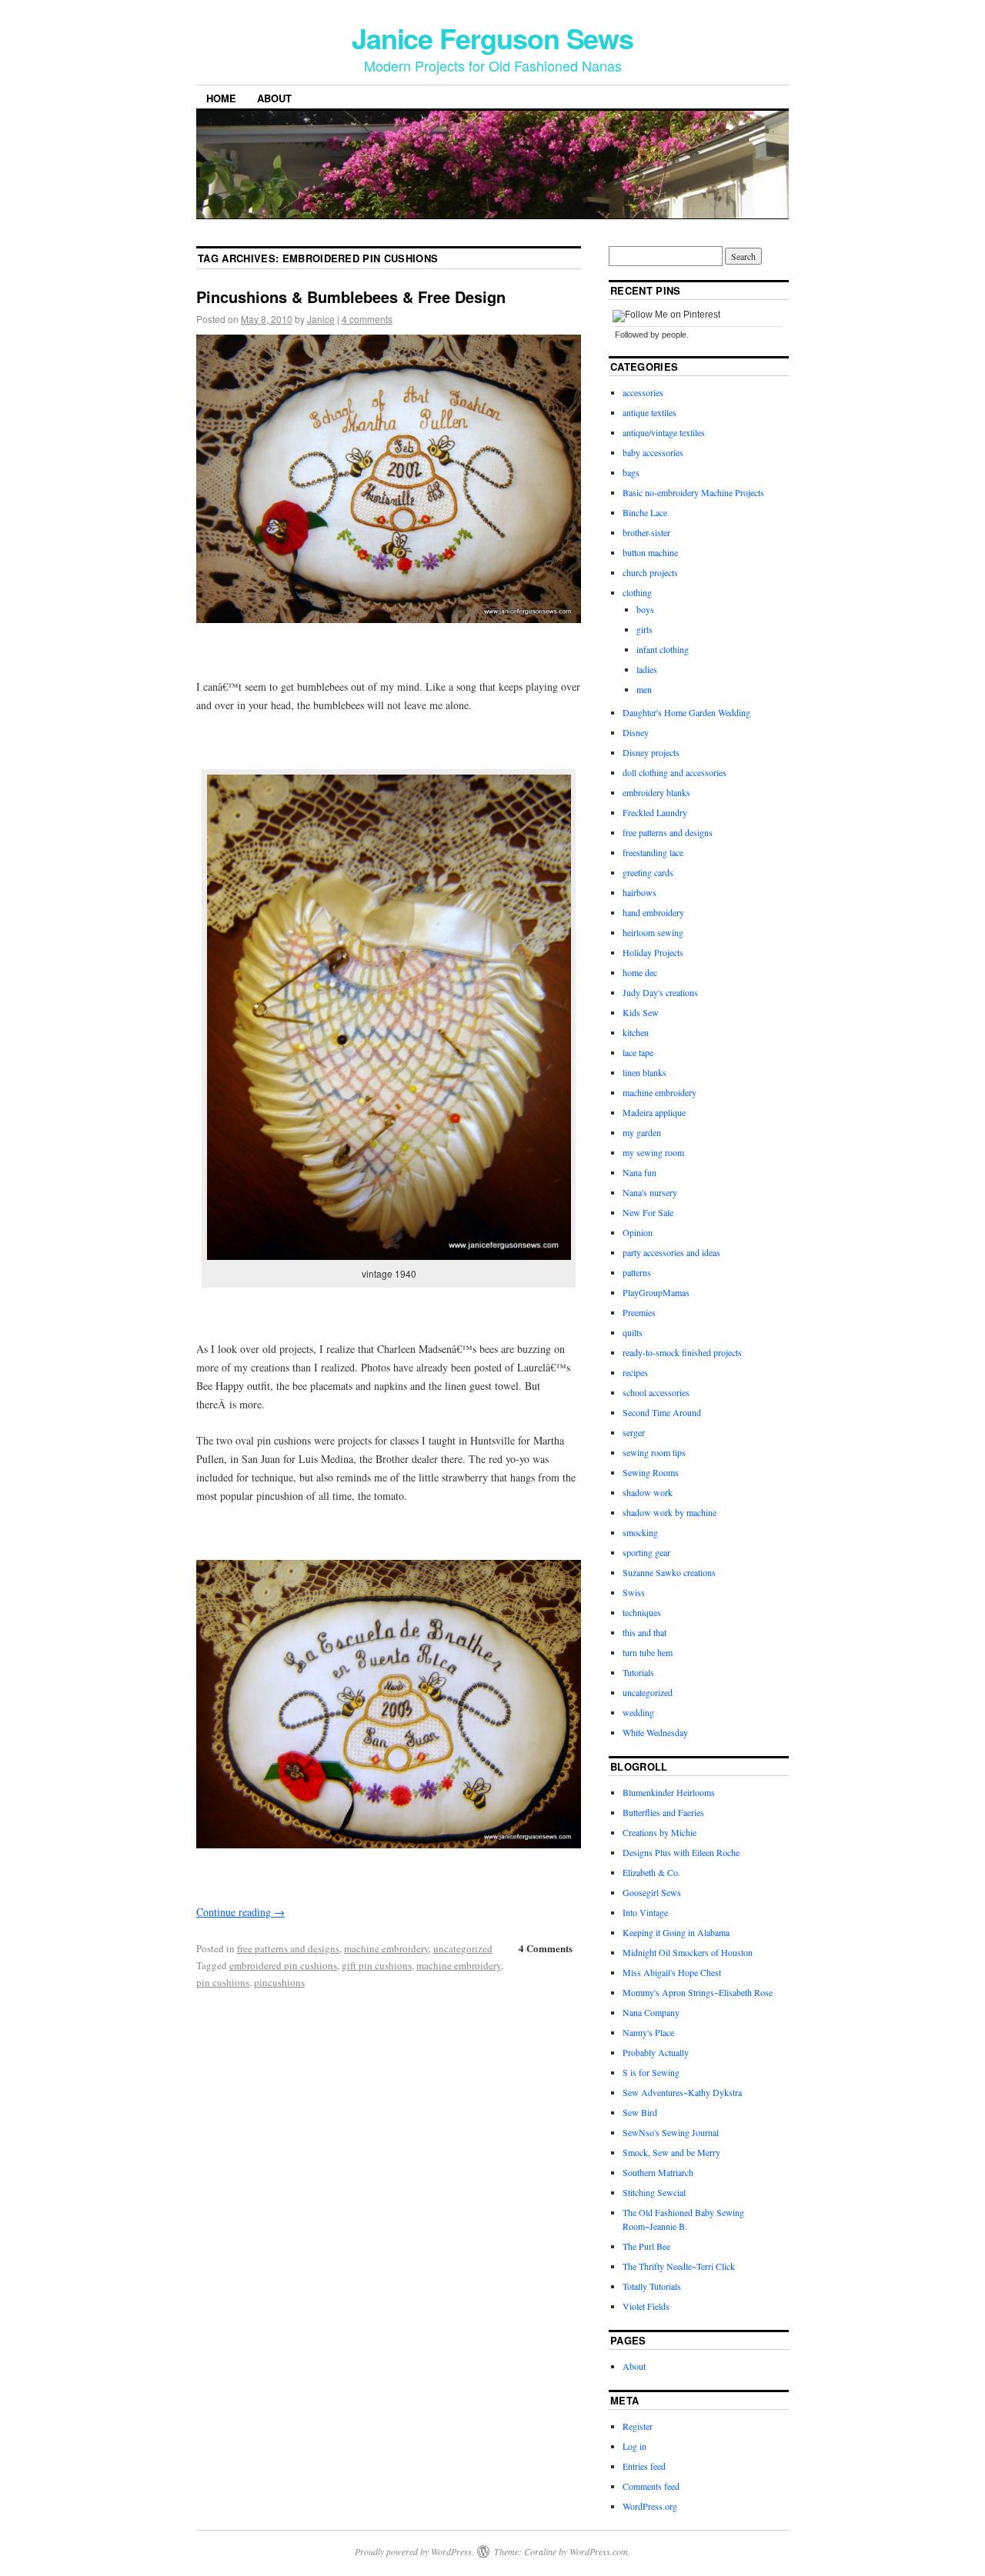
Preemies (639, 1312)
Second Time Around (662, 1412)
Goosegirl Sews (652, 1892)
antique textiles (649, 412)
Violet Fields (646, 2306)
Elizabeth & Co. (651, 1872)
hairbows (639, 892)
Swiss (634, 1592)
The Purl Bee (646, 2246)
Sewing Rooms (651, 1472)
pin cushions (223, 1982)
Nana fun (639, 1172)
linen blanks (644, 1072)
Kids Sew (641, 1012)
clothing (637, 592)
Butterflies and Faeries (663, 1812)
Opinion (638, 1232)
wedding (638, 1712)
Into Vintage (645, 1912)
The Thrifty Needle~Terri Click (679, 2266)
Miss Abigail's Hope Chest (672, 1972)
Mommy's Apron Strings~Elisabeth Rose (698, 1992)
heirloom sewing (653, 932)
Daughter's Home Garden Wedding (686, 712)
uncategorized (463, 1948)
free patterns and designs (288, 1948)
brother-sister (646, 532)
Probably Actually (656, 2052)
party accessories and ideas (671, 1252)
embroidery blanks (656, 792)
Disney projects (651, 752)
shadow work (648, 1492)
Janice (321, 319)
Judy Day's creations (660, 992)
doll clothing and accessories (674, 772)
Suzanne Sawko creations (669, 1572)
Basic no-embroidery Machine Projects (693, 492)
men (644, 689)
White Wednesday (655, 1732)
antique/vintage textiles (664, 432)
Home (221, 98)
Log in (634, 2446)
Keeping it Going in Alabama (676, 1932)
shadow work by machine (669, 1512)
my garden (642, 1132)
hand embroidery (653, 912)
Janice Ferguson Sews (492, 38)
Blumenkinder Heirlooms (669, 1792)
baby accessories (653, 452)
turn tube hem (648, 1652)
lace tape (638, 1052)
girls (644, 629)
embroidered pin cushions (283, 1965)
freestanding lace (653, 852)
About (274, 98)
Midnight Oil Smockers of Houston (688, 1952)
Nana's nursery (650, 1192)
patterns (637, 1272)
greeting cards (648, 872)
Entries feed (644, 2466)
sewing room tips (654, 1452)
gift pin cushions (377, 1965)
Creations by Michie (659, 1832)
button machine (650, 552)
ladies (647, 669)
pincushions (279, 1982)
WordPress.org (650, 2506)
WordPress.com (599, 2551)
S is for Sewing (651, 2072)
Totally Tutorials (652, 2286)
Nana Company (651, 2012)
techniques (642, 1612)
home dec (640, 972)
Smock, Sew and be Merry (671, 2152)
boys (645, 609)
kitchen (636, 1032)
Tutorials (638, 1672)
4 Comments (546, 1948)
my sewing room (653, 1152)
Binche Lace (645, 512)
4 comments (367, 319)
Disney (636, 732)
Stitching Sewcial (654, 2192)
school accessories (656, 1392)
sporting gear (646, 1552)
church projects (650, 572)
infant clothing (663, 649)
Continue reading (240, 1912)
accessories (643, 392)
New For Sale (648, 1212)
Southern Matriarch (658, 2172)
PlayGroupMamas (656, 1292)
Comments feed (651, 2486)
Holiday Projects (653, 952)
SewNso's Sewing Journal (671, 2132)
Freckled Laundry (655, 812)
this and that (644, 1632)
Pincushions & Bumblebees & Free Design (351, 297)
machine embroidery (386, 1948)
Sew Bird (640, 2112)
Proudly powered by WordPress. (414, 2551)
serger (634, 1432)
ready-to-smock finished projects (682, 1352)
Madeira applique (654, 1112)
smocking (640, 1532)
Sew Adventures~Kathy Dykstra (682, 2092)
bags (631, 472)
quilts (633, 1332)
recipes (635, 1372)
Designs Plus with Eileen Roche (681, 1852)
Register (638, 2426)
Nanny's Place (648, 2032)
